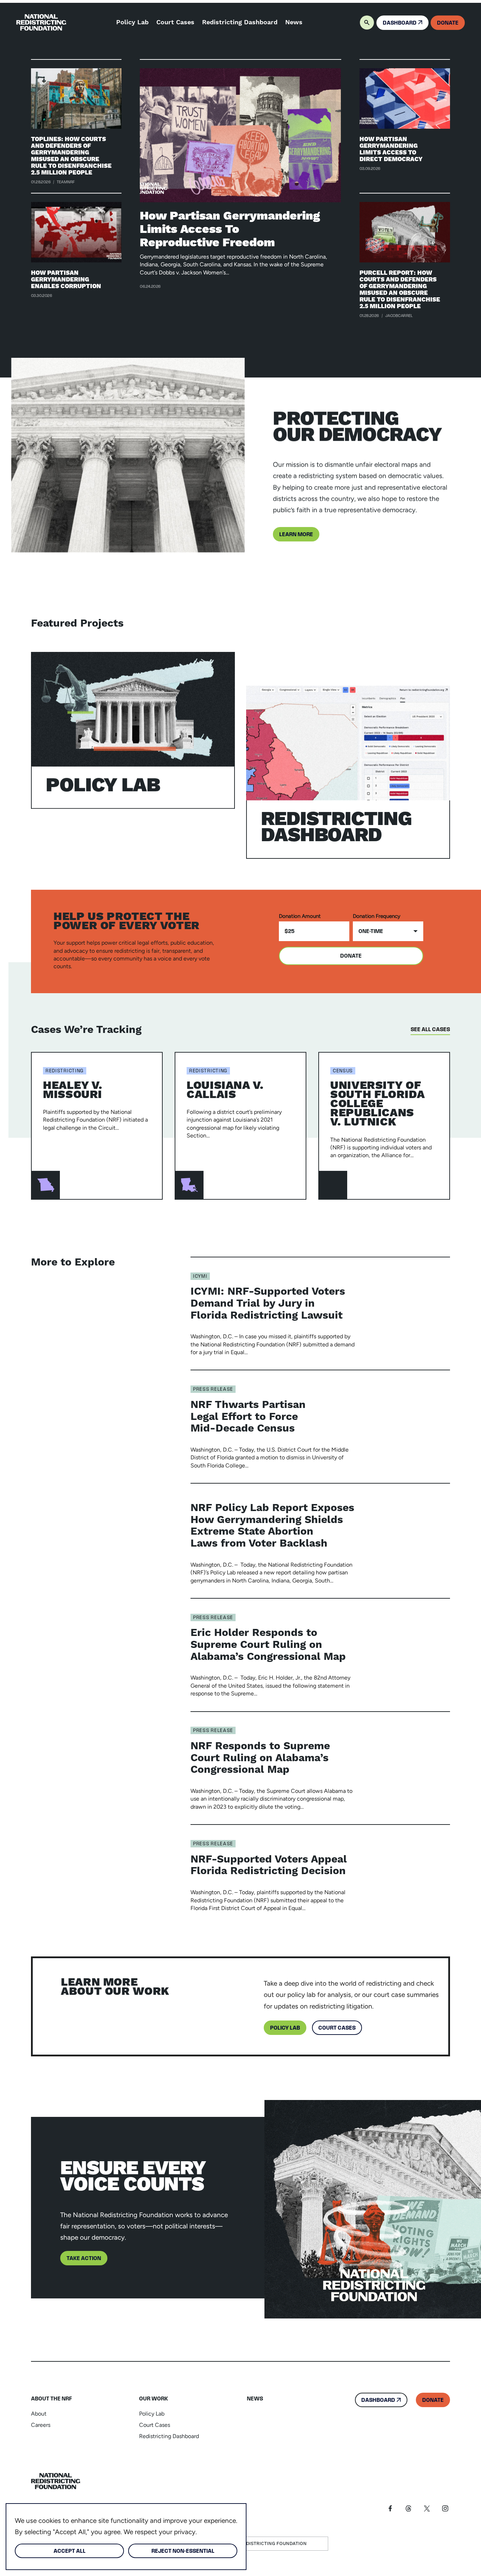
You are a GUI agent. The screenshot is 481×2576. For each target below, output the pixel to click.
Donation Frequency (377, 916)
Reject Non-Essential (183, 2551)
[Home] (56, 2481)
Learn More (296, 535)
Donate (351, 956)
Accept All (70, 2551)
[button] (364, 23)
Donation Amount (300, 916)
